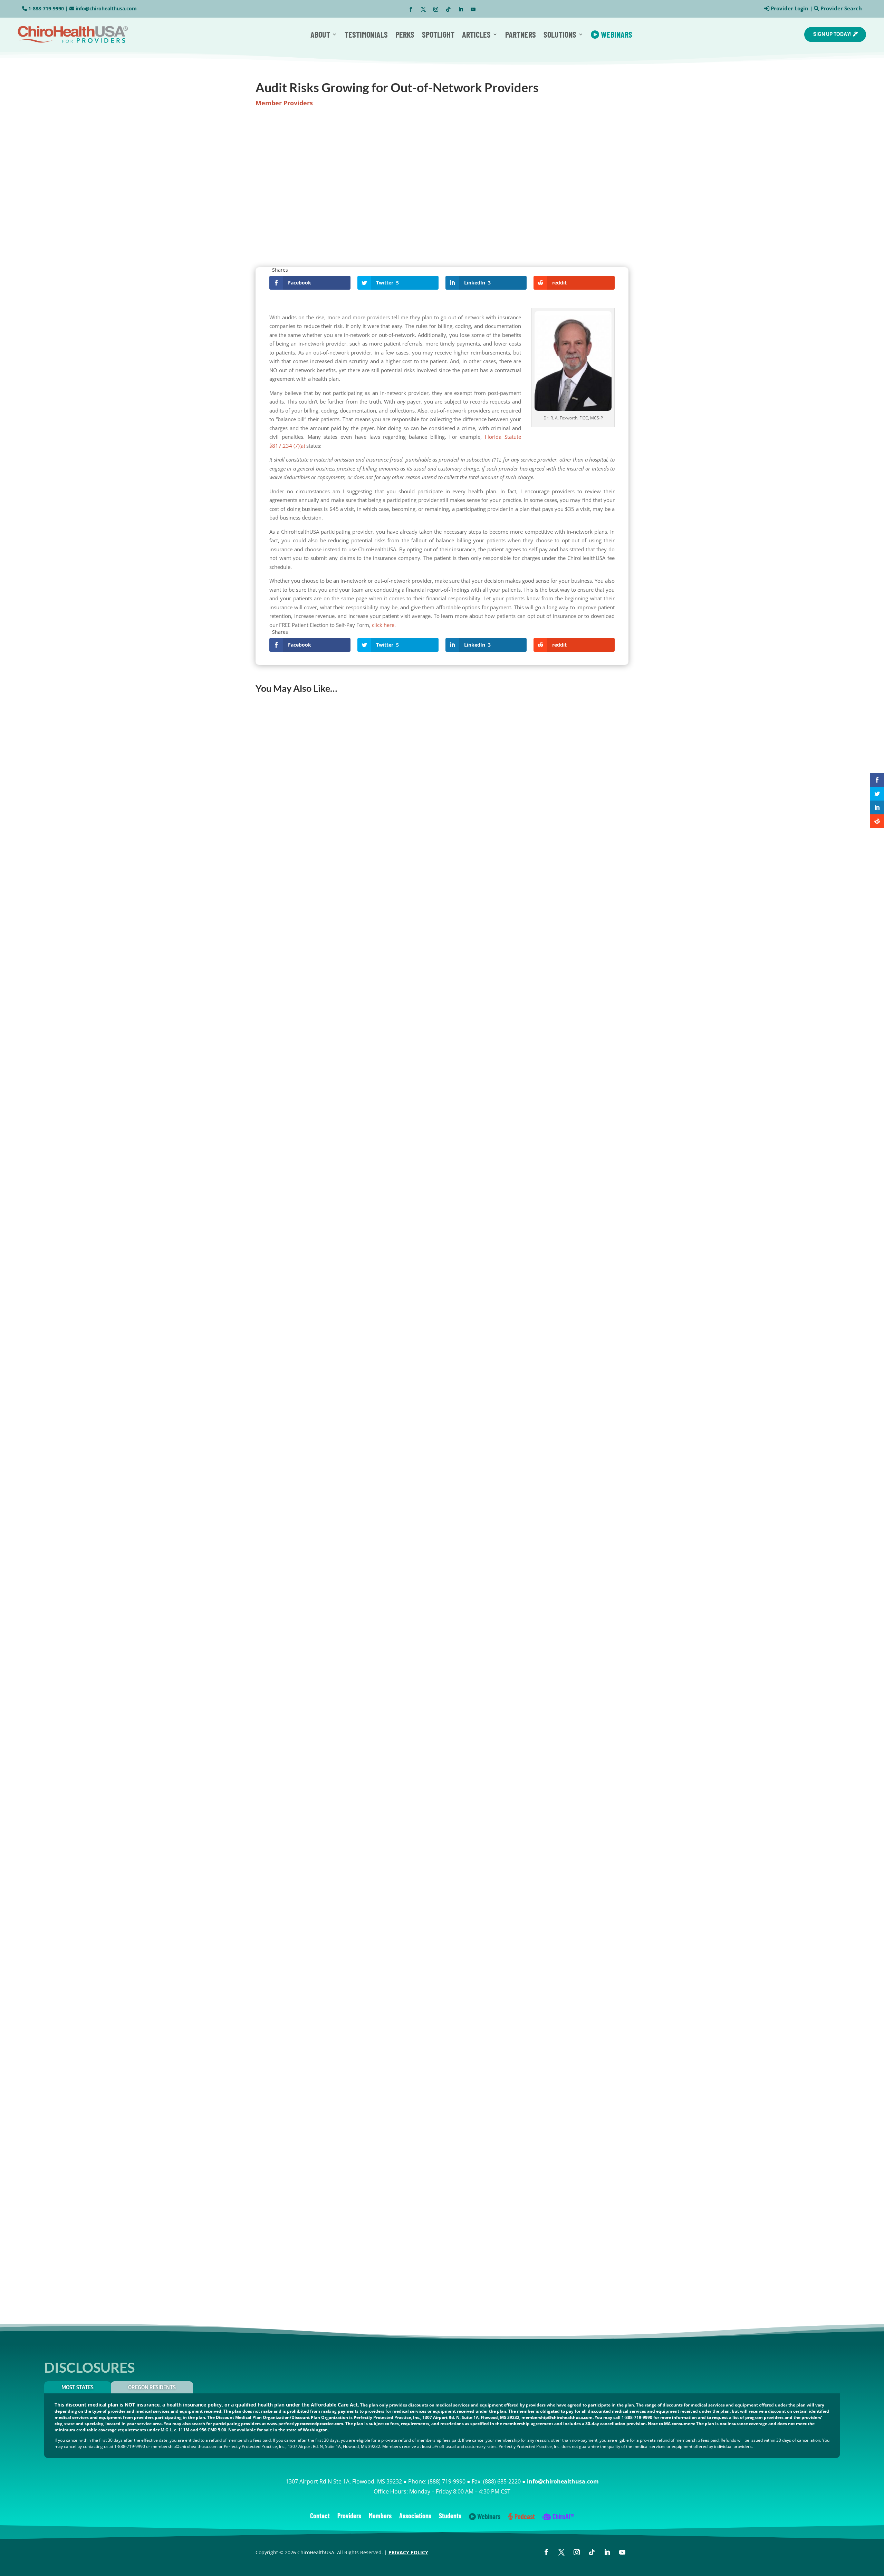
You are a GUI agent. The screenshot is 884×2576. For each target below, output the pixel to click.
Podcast (524, 2517)
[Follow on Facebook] (411, 9)
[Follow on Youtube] (473, 9)
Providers (349, 2516)
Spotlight (438, 34)
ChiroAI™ (563, 2517)
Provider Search (841, 8)
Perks (405, 34)
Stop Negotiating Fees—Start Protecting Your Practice (328, 1758)
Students (450, 2516)
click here (383, 625)
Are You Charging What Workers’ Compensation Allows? (332, 1221)
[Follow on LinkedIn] (461, 9)
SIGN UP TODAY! (832, 34)
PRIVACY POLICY (408, 2552)
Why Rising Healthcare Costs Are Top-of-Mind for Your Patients (341, 2294)
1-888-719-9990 (46, 8)
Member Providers (284, 103)
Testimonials (366, 34)
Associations (415, 2516)
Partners (521, 34)
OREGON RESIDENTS (152, 2387)
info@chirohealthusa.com (106, 8)
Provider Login (790, 8)
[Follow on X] (423, 9)
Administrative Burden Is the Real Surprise (315, 953)
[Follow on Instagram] (436, 9)
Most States (78, 2387)
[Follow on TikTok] (448, 9)
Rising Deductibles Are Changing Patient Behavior (323, 1489)
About (320, 34)
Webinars (616, 34)
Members (380, 2516)
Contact (320, 2516)
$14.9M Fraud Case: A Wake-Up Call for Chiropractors (329, 2026)
